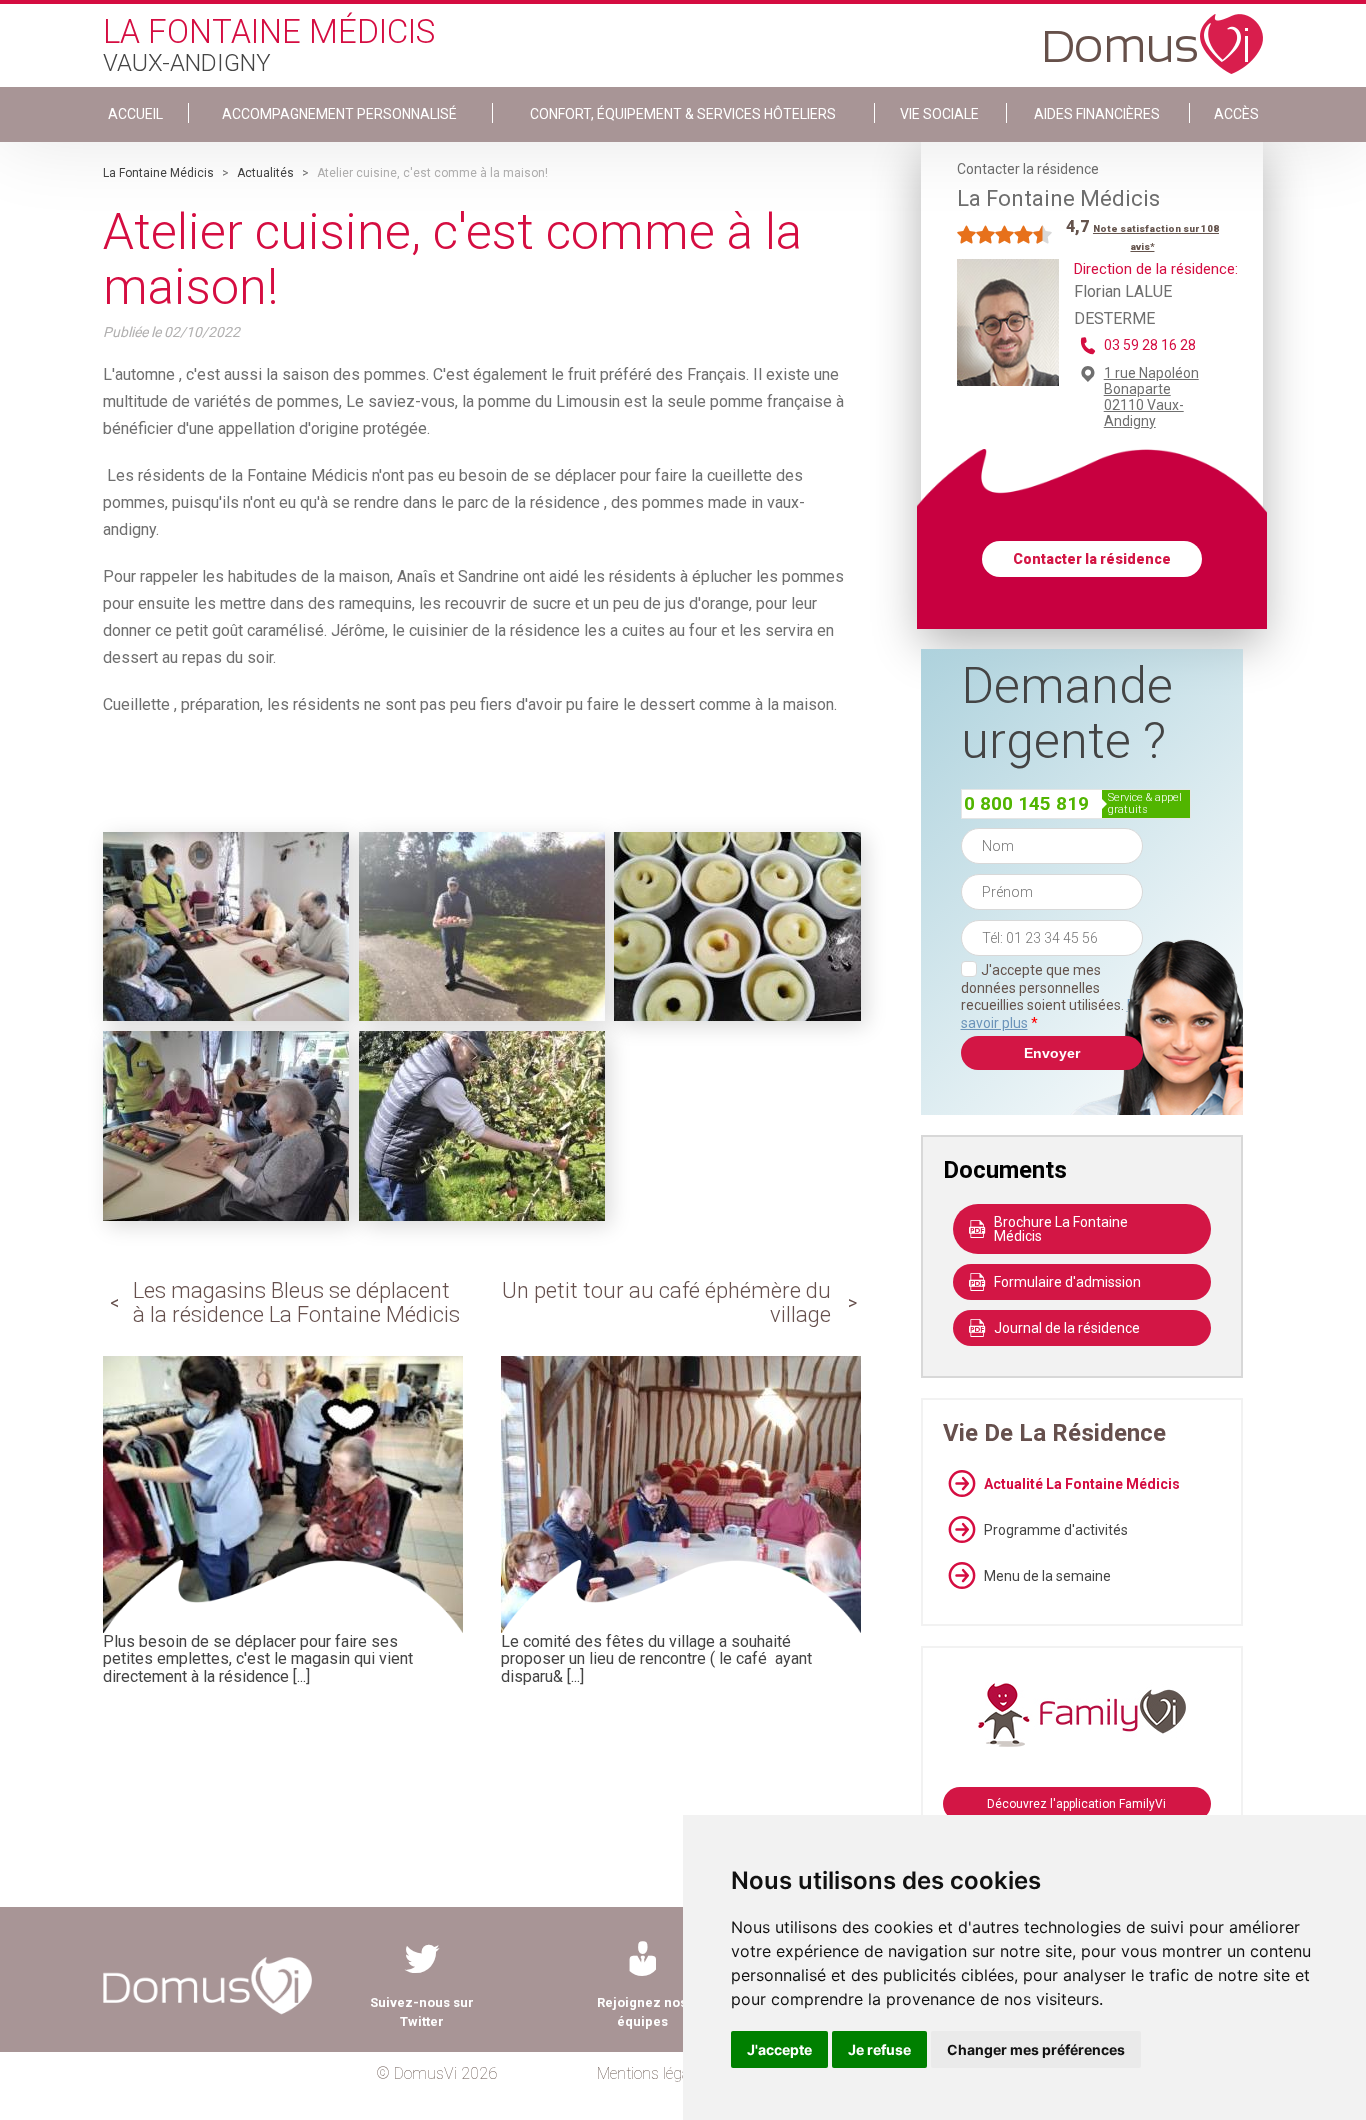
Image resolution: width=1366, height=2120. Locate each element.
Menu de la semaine (1047, 1576)
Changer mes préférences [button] (1036, 2049)
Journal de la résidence (1067, 1328)
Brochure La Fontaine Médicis (1061, 1229)
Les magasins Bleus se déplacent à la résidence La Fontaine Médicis (296, 1302)
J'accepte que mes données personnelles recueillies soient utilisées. (1052, 996)
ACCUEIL (135, 114)
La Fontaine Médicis (158, 173)
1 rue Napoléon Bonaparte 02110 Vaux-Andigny (1151, 397)
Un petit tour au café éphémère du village (666, 1302)
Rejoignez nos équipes (642, 2012)
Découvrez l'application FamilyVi (1076, 1804)
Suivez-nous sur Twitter (422, 2012)
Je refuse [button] (879, 2049)
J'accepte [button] (779, 2049)
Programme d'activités (1056, 1530)
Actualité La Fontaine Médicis (1082, 1484)
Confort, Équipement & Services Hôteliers (683, 114)
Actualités (265, 173)
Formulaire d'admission (1067, 1282)
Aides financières (1097, 114)
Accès (1236, 114)
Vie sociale (939, 114)
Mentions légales (652, 2073)
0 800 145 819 (1026, 803)
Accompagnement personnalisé (339, 114)
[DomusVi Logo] (1154, 34)
